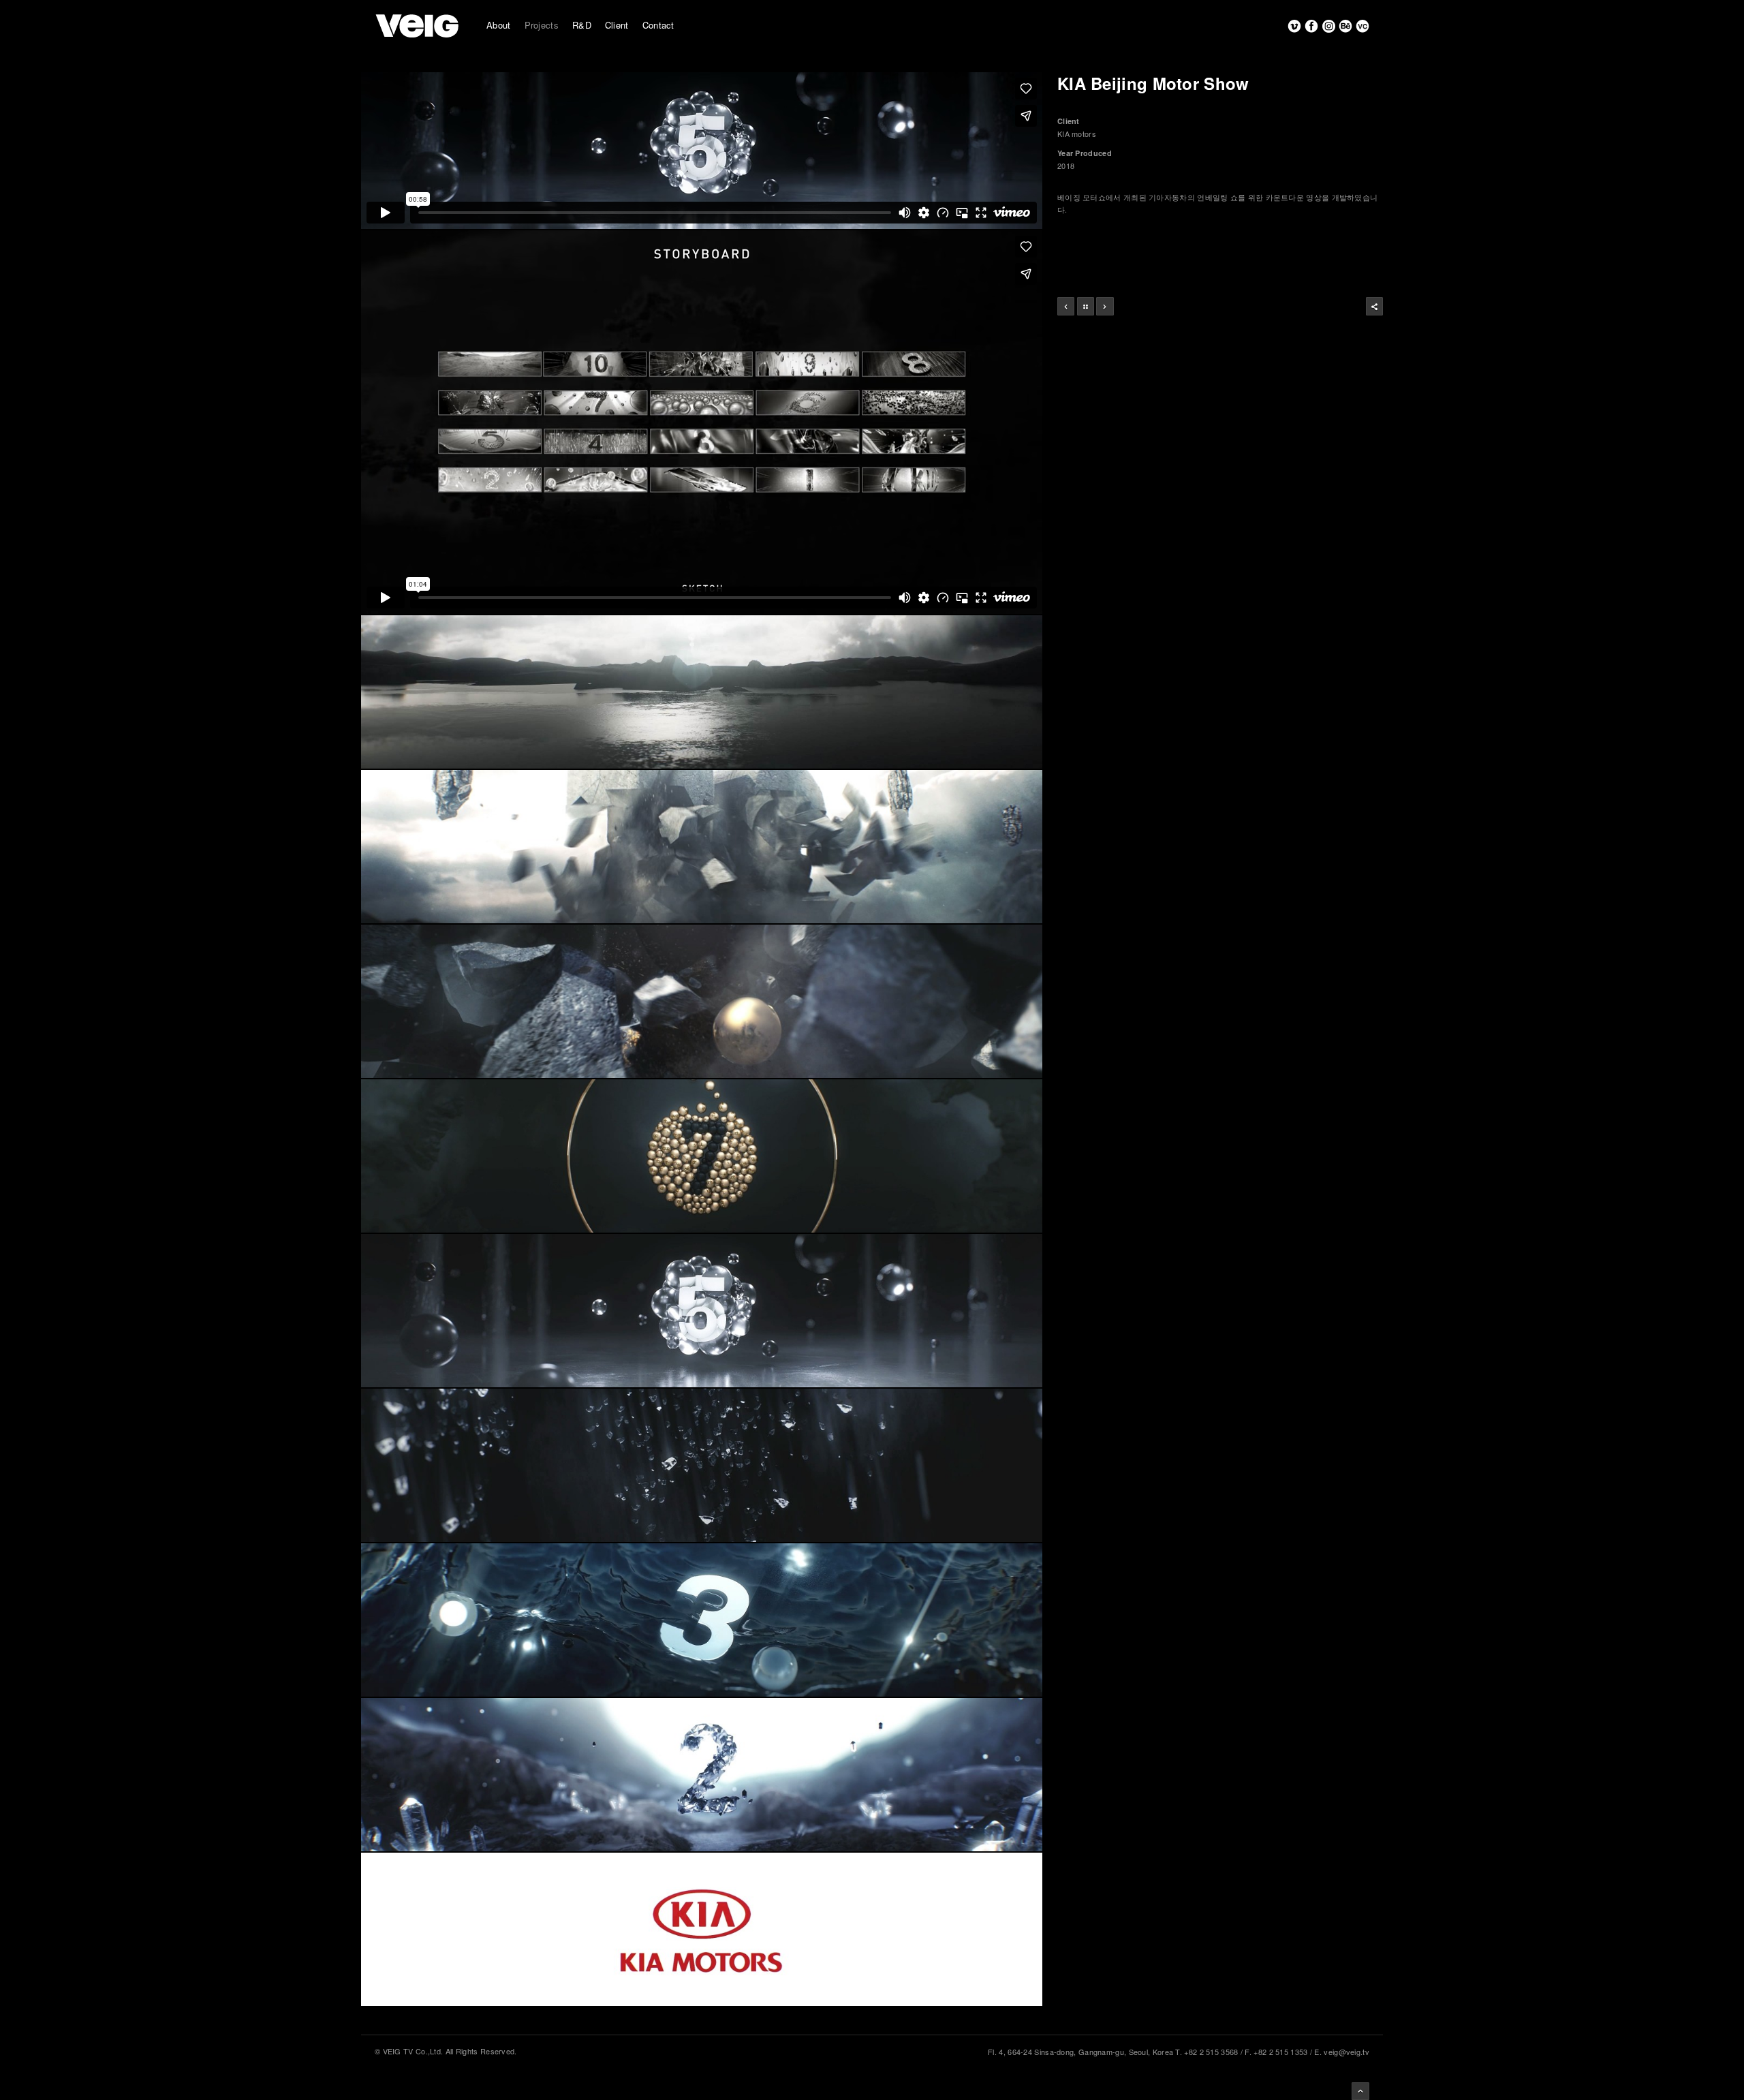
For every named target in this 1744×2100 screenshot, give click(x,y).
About (499, 25)
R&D (582, 25)
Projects (542, 25)
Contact (658, 25)
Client (617, 25)
